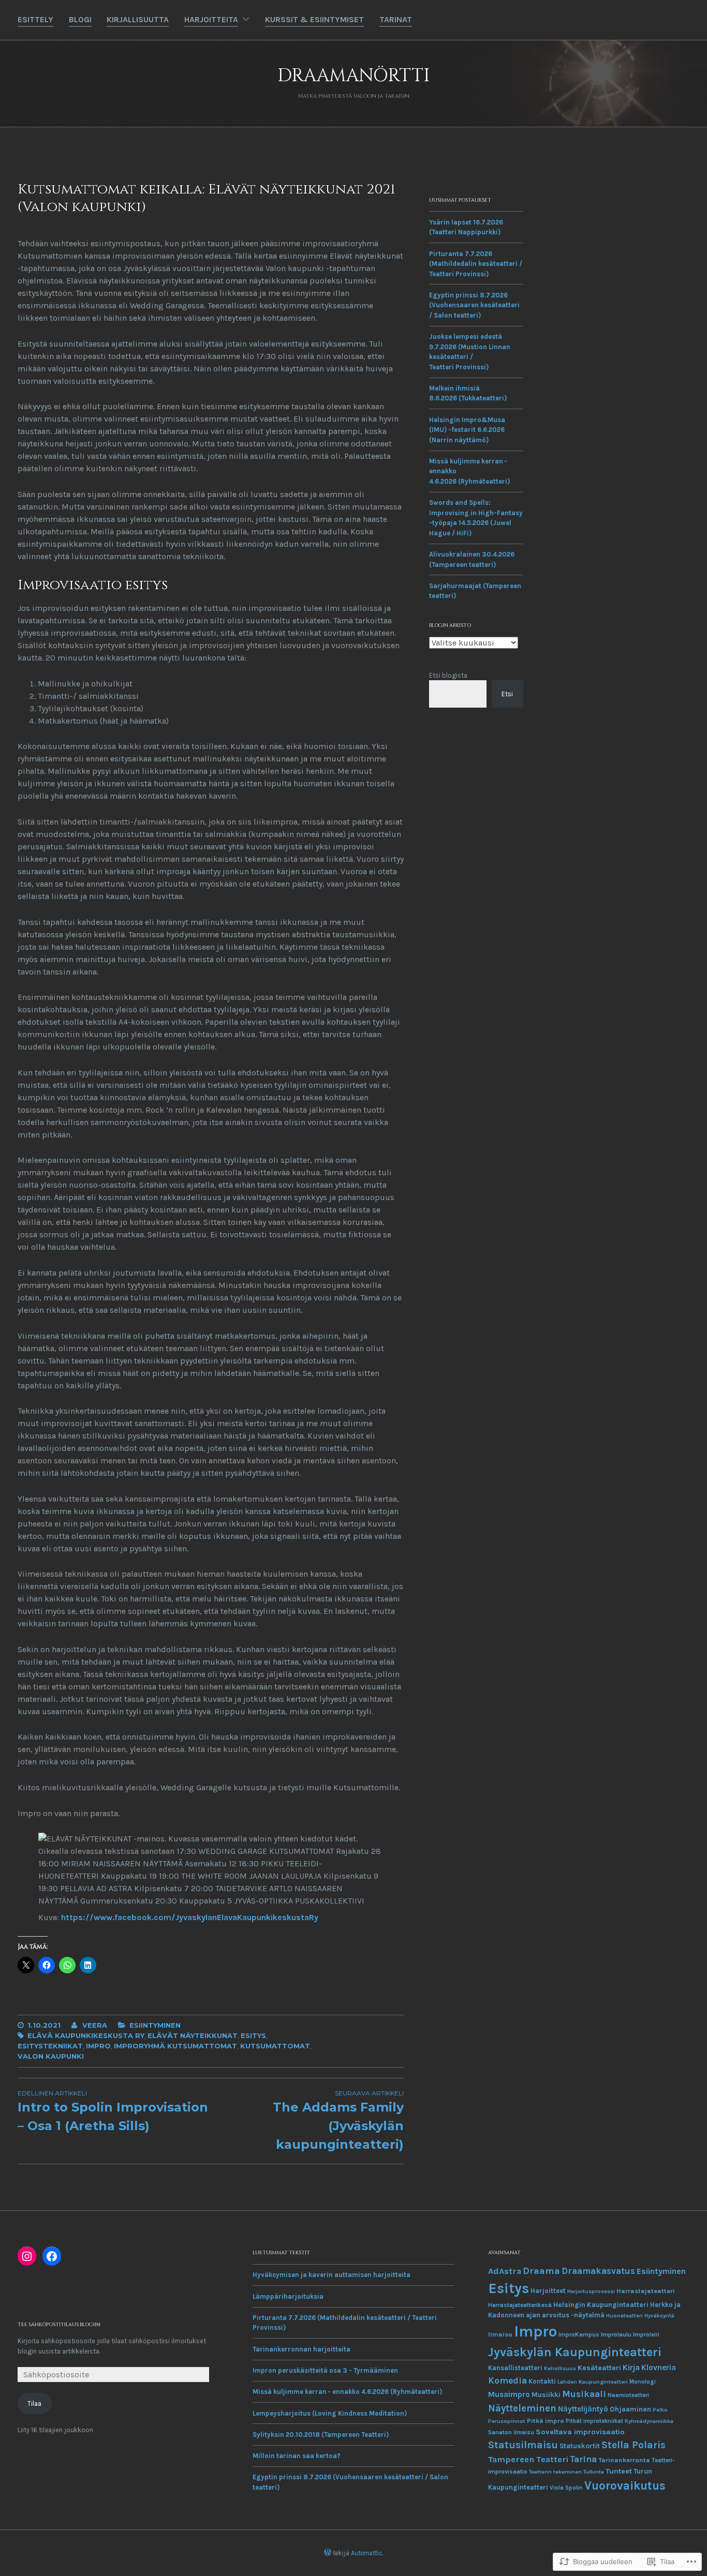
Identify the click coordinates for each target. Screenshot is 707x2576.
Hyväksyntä (659, 2316)
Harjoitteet (548, 2291)
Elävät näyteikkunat (193, 2035)
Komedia (507, 2380)
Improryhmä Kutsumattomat (175, 2046)
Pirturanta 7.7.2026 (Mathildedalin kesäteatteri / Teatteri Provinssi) (476, 264)
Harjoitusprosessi (591, 2291)
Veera (95, 2025)
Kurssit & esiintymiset (314, 19)
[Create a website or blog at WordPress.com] (328, 2553)
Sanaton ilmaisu (511, 2432)
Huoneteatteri (624, 2316)
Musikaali (584, 2394)
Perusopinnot (507, 2421)
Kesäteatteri (599, 2368)
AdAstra (505, 2271)
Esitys (253, 2035)
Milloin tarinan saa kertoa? (297, 2456)
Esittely (35, 19)
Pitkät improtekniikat (594, 2421)
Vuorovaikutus (625, 2486)
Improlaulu (616, 2334)
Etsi (507, 694)
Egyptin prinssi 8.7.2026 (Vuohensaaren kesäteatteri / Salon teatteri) (474, 305)
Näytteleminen (522, 2408)
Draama (541, 2271)
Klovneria (659, 2368)
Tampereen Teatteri (528, 2459)
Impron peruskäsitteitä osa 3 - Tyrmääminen (325, 2370)
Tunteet (619, 2471)
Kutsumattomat (275, 2046)
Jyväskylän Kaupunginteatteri (575, 2352)
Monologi (643, 2382)
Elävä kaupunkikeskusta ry (86, 2035)
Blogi (80, 19)
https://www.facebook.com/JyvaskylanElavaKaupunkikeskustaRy (190, 1917)
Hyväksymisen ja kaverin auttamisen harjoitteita (332, 2275)
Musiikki (546, 2394)
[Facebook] (52, 2256)
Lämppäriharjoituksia (288, 2296)
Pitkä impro (546, 2421)
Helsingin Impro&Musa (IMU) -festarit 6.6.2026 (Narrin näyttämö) (467, 430)
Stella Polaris (634, 2445)
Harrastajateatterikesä (520, 2305)
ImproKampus (579, 2334)
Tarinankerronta (624, 2460)
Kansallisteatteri (515, 2368)
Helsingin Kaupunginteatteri (601, 2305)
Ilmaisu (500, 2334)
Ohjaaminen (630, 2409)
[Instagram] (27, 2256)
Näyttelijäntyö (583, 2409)
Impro (98, 2046)
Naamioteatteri (628, 2395)
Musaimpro (509, 2394)
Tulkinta (594, 2472)
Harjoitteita (211, 19)
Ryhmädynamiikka (649, 2421)
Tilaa (34, 2403)
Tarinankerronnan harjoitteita (301, 2349)
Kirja (631, 2367)
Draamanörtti (353, 76)
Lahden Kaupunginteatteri (593, 2382)
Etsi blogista (448, 675)
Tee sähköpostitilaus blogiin (59, 2325)
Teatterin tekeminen (555, 2472)
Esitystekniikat (50, 2046)
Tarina (583, 2459)
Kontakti (542, 2381)
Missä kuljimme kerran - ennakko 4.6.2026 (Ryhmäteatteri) (347, 2392)
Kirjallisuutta (138, 19)
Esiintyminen (155, 2025)
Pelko (660, 2410)
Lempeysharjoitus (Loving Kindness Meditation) (330, 2413)
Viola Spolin (566, 2488)
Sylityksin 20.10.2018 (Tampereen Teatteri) (321, 2435)
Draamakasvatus (598, 2271)
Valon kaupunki (51, 2056)
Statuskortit (580, 2446)
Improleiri (646, 2334)
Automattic (366, 2553)
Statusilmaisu (523, 2445)
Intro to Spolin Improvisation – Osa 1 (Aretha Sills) (113, 2111)
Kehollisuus (560, 2368)
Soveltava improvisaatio (580, 2432)
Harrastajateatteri (646, 2291)
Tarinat (396, 19)
